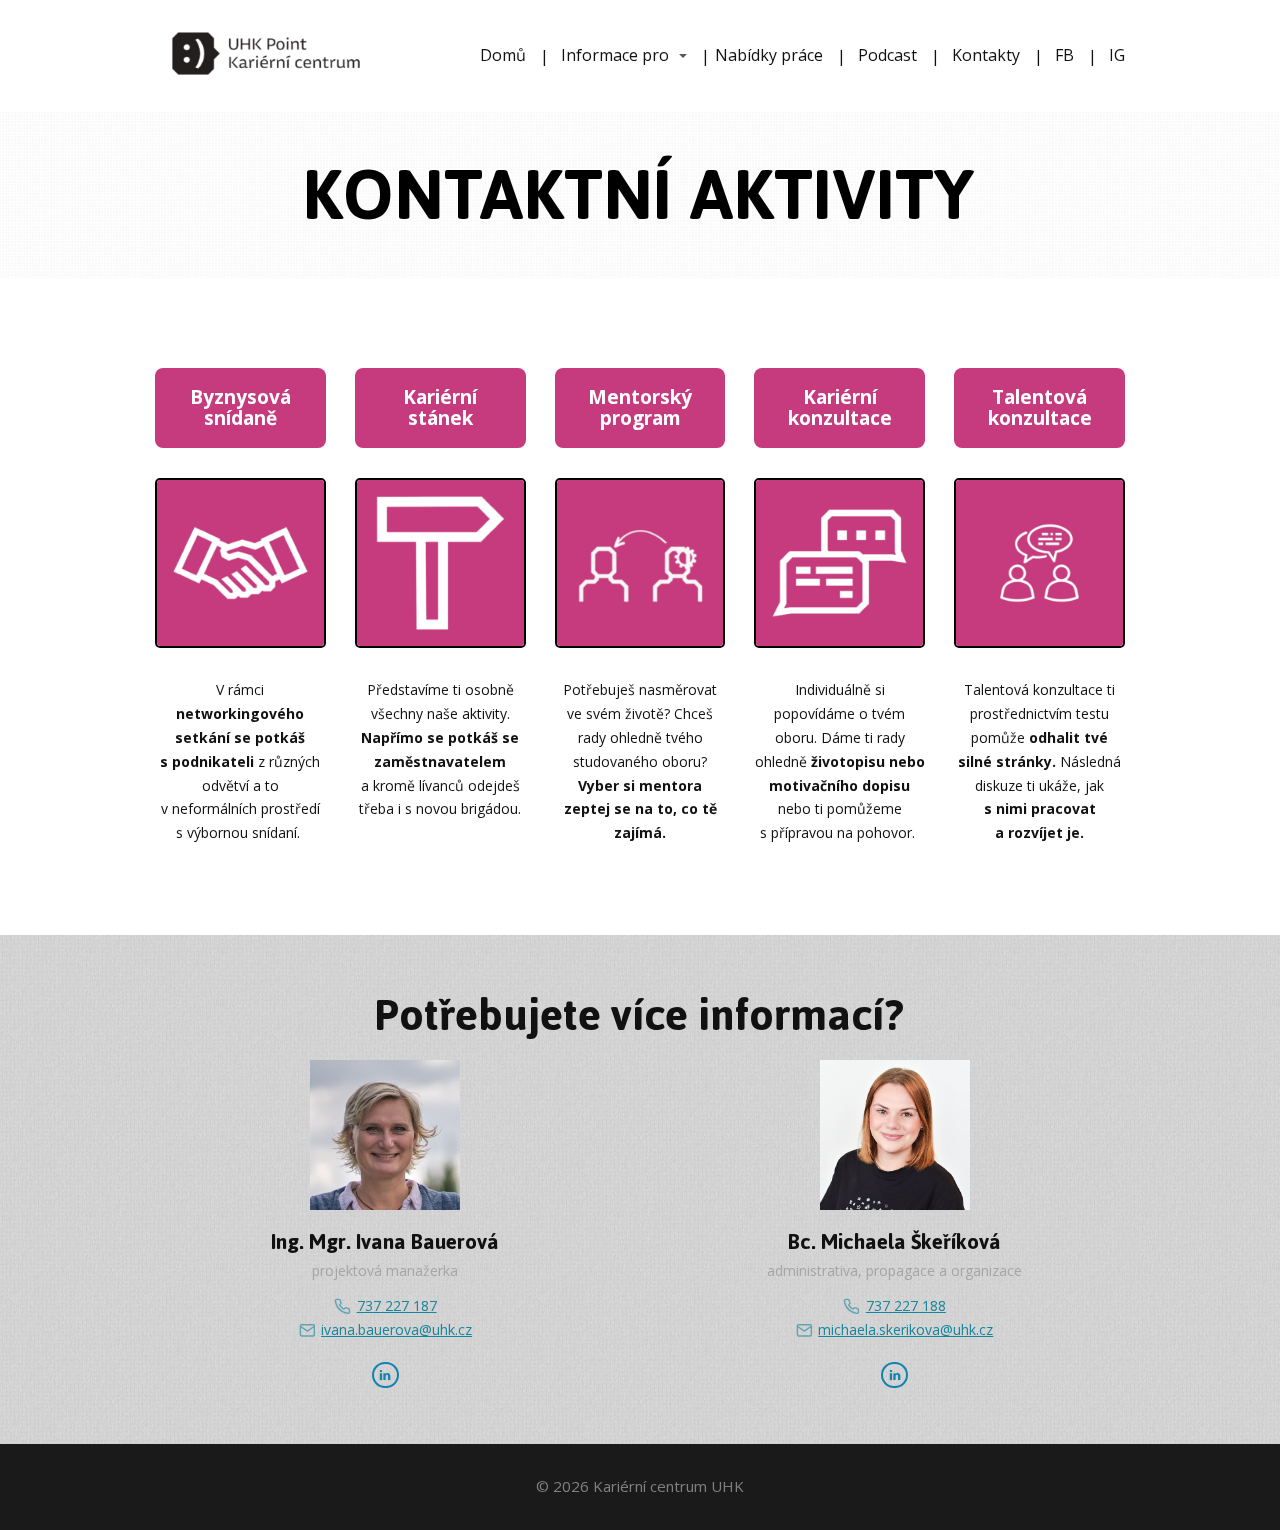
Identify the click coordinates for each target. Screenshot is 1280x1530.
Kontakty (986, 55)
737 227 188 (905, 1305)
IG (1117, 55)
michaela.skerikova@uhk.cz (905, 1329)
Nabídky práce (769, 55)
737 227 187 (396, 1305)
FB (1064, 55)
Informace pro (615, 55)
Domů (503, 55)
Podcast (887, 55)
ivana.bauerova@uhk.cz (396, 1329)
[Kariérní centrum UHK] (266, 56)
